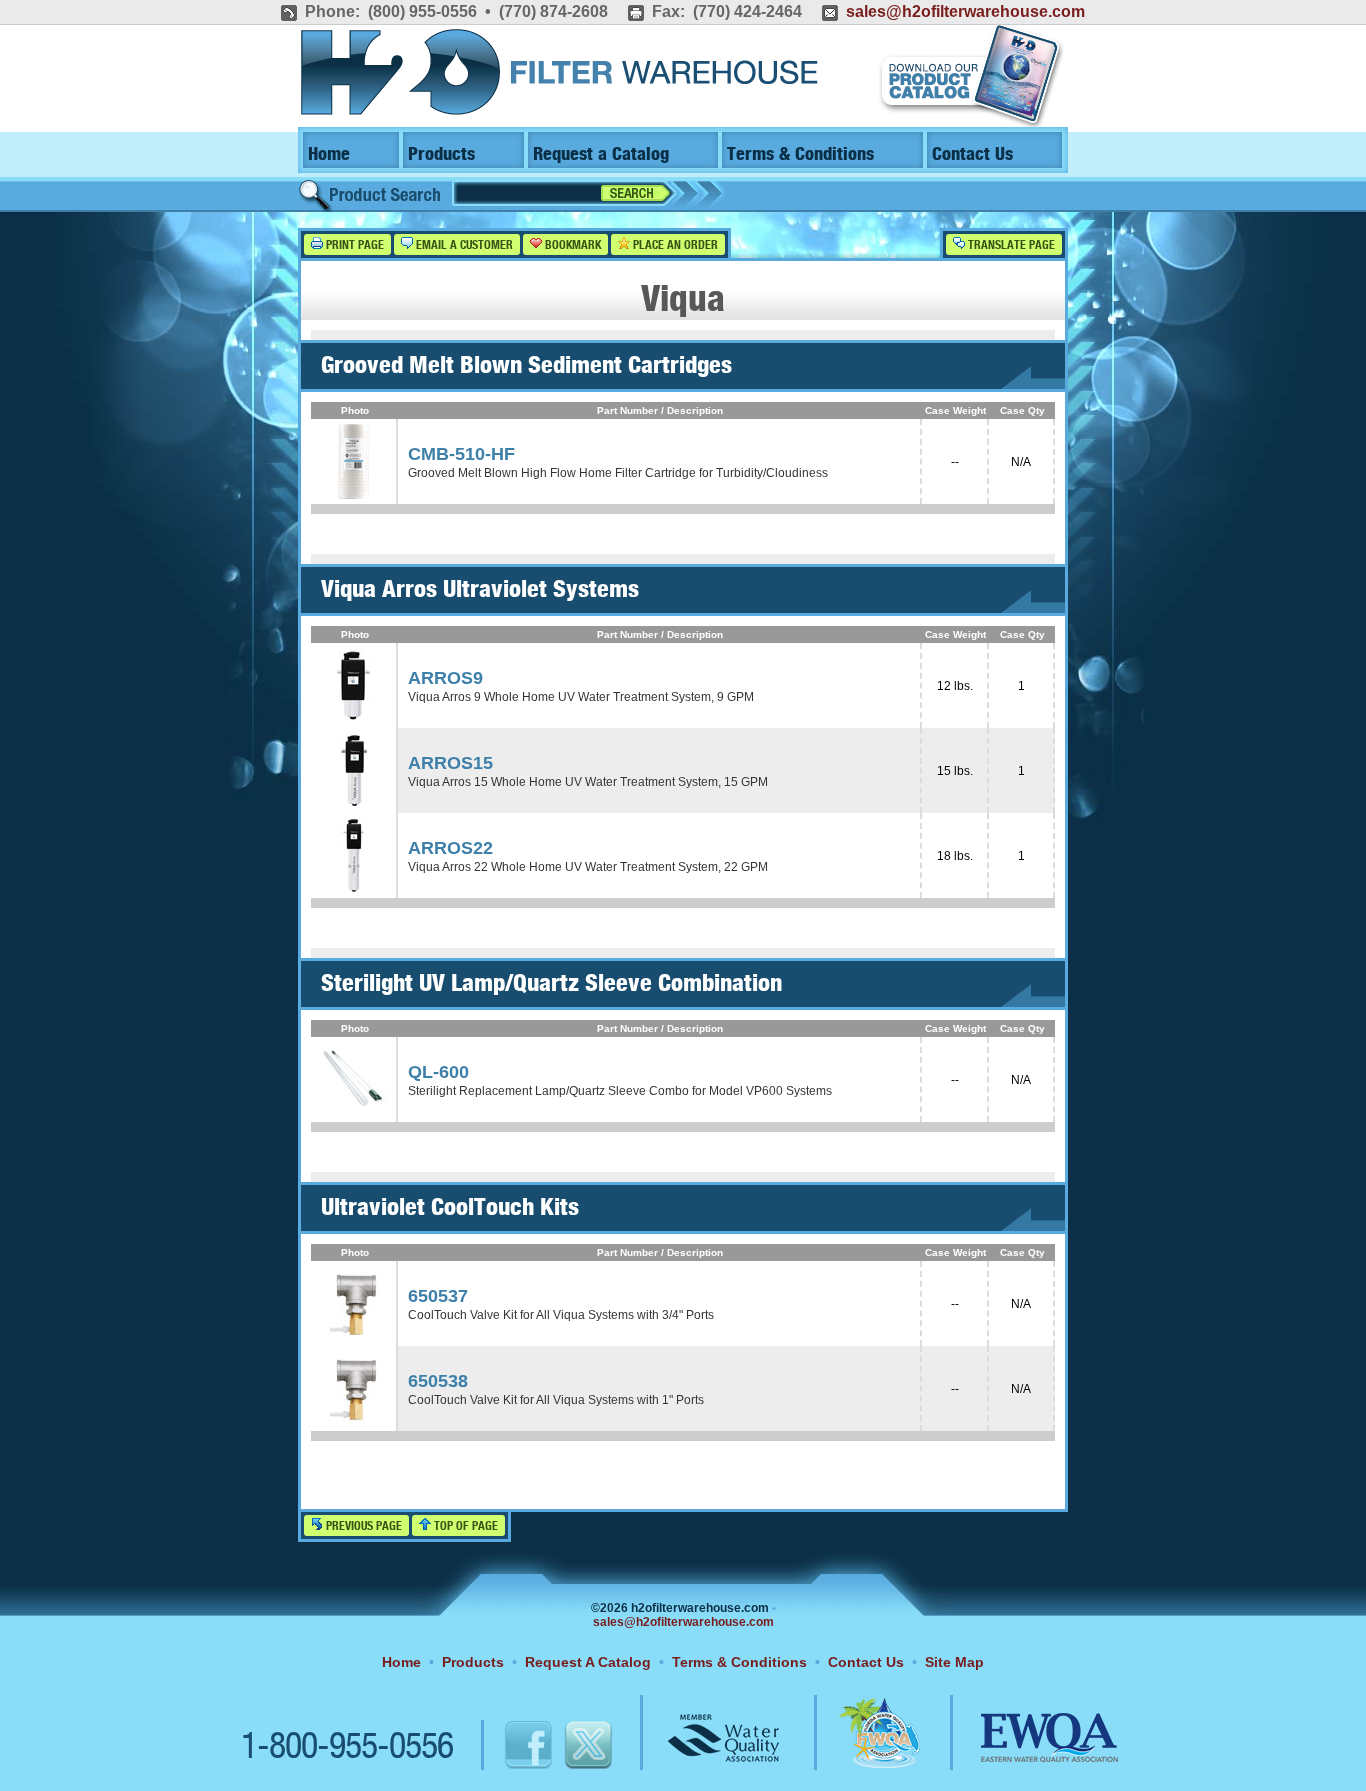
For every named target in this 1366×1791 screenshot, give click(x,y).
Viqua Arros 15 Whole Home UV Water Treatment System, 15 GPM (588, 782)
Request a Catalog (601, 154)
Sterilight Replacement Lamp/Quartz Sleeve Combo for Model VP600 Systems (620, 1091)
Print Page (353, 245)
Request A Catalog (588, 1662)
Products (441, 154)
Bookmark (571, 245)
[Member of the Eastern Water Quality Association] (1028, 1748)
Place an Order (674, 245)
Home (329, 154)
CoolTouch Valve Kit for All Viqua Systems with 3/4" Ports (561, 1315)
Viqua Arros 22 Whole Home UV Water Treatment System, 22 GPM (588, 867)
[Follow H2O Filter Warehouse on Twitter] (587, 1748)
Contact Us (972, 154)
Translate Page (1010, 245)
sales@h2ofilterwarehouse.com (965, 11)
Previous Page (362, 1526)
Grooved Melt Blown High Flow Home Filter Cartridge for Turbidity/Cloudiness (618, 473)
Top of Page (464, 1526)
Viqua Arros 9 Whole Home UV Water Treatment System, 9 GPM (581, 697)
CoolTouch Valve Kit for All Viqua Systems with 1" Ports (556, 1400)
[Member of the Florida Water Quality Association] (858, 1748)
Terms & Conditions (800, 154)
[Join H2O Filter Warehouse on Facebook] (507, 1748)
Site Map (954, 1662)
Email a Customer (463, 245)
